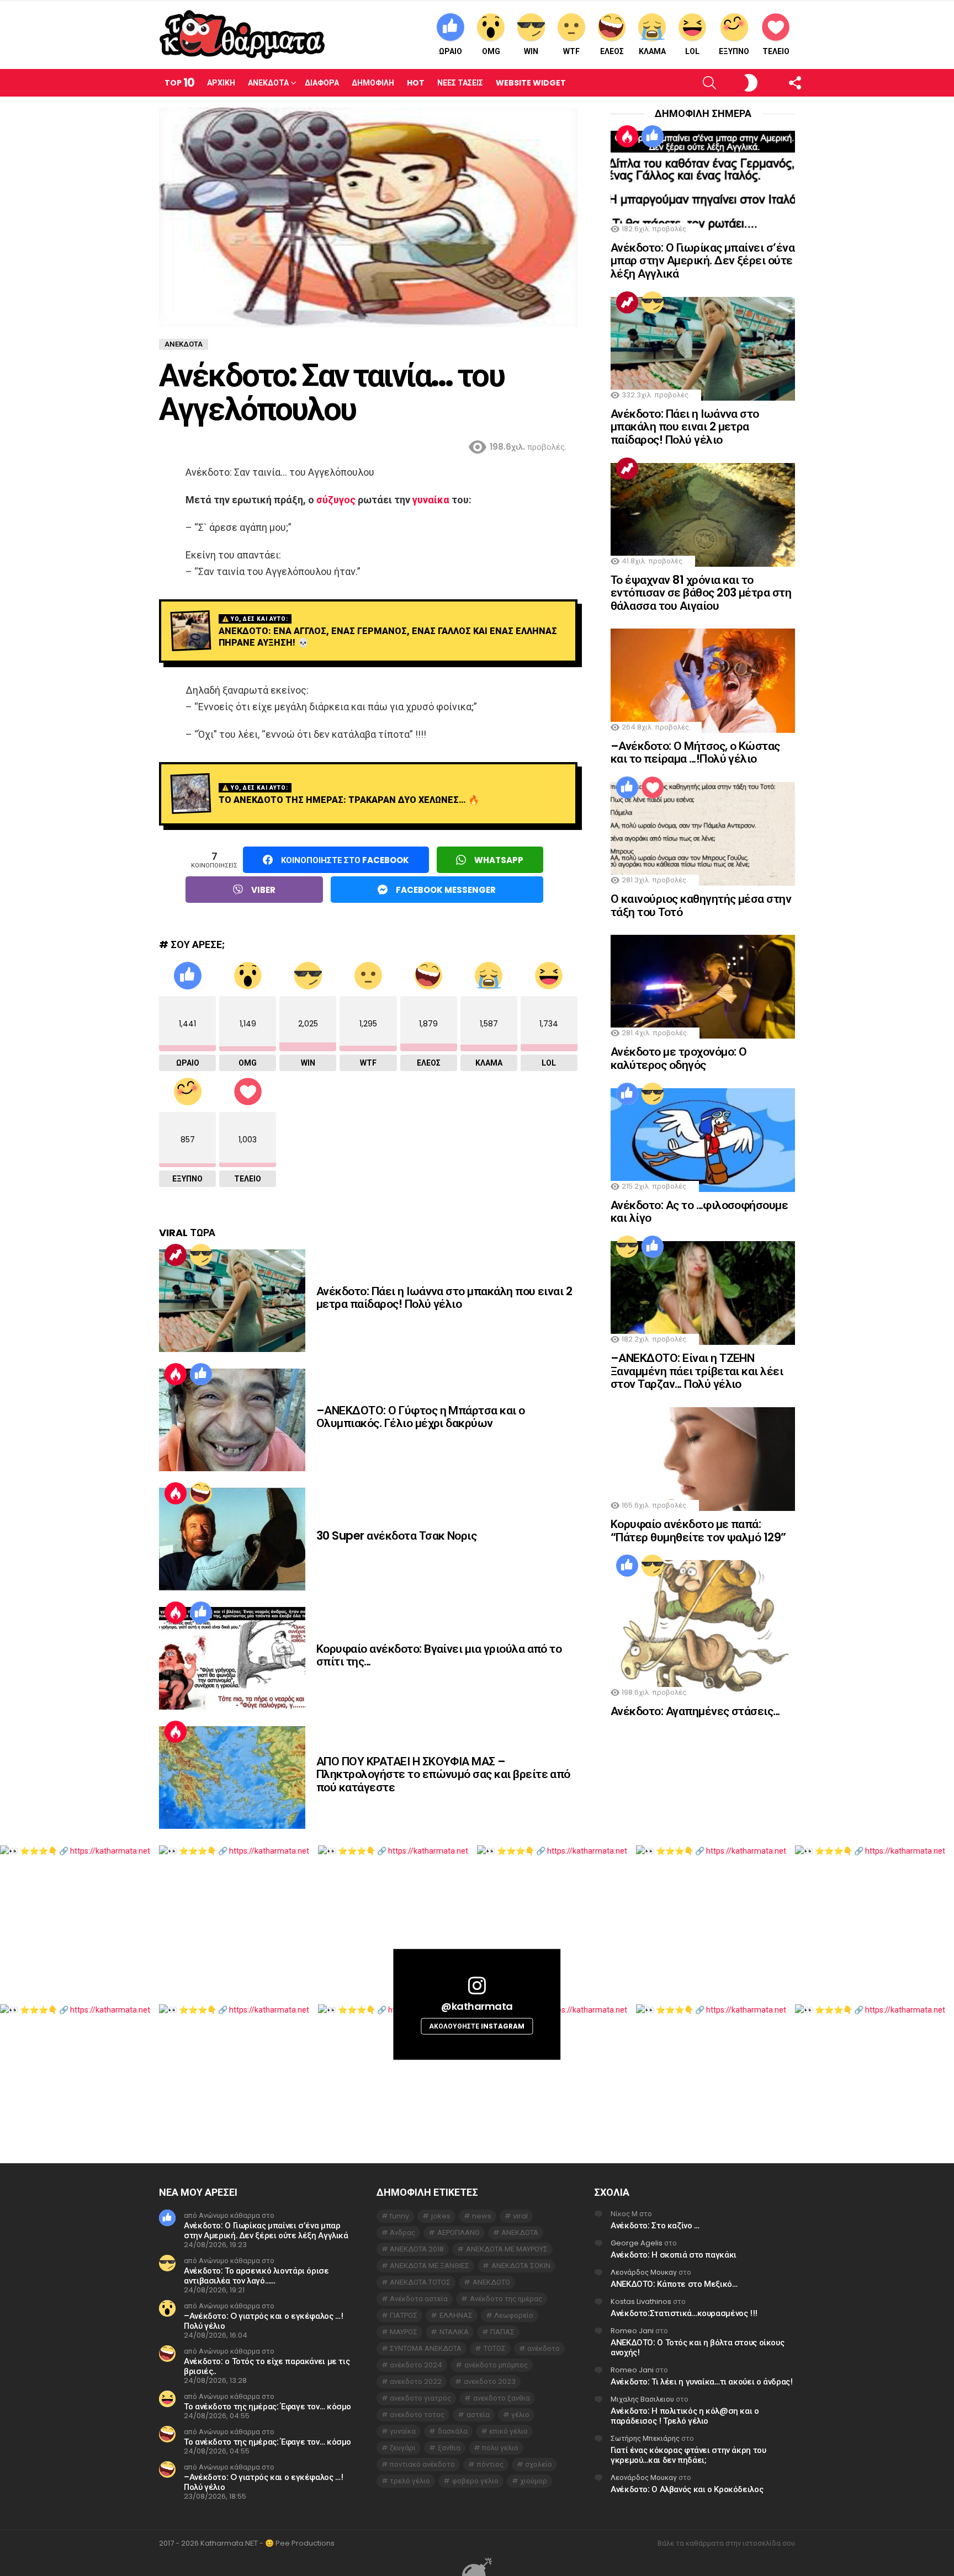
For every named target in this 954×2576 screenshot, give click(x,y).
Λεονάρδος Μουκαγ (644, 2272)
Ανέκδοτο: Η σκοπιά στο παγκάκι (674, 2255)
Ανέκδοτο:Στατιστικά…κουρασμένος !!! (684, 2313)
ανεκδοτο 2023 (490, 2381)
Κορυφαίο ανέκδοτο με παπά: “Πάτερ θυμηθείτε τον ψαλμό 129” (698, 1531)
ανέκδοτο (544, 2348)
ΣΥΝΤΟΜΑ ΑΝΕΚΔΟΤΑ (426, 2348)
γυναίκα (431, 500)
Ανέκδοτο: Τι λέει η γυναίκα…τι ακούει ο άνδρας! (701, 2381)
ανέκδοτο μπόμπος (496, 2365)
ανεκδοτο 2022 (416, 2381)
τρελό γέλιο (410, 2481)
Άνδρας (402, 2232)
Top (179, 83)
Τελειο (776, 51)
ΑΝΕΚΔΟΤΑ (520, 2232)
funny (399, 2216)
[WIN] (201, 1255)
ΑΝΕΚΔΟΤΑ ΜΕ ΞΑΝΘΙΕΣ (430, 2266)
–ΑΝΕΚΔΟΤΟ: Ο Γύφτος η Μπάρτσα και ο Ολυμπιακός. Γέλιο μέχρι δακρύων (421, 1417)
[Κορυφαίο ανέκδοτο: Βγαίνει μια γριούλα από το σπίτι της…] (232, 1658)
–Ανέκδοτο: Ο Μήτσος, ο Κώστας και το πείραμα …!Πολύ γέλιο (695, 752)
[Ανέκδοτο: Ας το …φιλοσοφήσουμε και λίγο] (703, 1140)
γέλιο (520, 2415)
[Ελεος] (201, 1493)
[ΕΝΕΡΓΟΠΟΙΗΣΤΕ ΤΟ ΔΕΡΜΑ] (732, 83)
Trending (176, 1255)
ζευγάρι (403, 2448)
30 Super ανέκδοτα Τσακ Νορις (396, 1536)
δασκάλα (453, 2431)
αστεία (478, 2415)
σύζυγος (336, 500)
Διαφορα (322, 83)
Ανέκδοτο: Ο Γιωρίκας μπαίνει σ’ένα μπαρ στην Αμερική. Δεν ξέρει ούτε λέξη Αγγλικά (703, 260)
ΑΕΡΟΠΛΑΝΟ (459, 2232)
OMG (491, 51)
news (482, 2216)
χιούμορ (534, 2481)
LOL (692, 51)
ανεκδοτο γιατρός (420, 2398)
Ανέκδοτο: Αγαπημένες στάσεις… (695, 1711)
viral (520, 2216)
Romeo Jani (632, 2331)
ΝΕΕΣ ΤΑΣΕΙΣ (460, 83)
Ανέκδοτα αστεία (419, 2299)
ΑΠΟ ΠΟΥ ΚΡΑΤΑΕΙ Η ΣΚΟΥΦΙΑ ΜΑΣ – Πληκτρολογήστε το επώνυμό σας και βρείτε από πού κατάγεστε (443, 1774)
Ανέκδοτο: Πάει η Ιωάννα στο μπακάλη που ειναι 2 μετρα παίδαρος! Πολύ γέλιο (444, 1298)
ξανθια (449, 2448)
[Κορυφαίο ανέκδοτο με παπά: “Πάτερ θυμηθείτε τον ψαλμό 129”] (703, 1459)
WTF (571, 51)
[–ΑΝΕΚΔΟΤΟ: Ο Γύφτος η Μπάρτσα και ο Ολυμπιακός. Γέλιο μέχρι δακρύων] (232, 1420)
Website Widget (531, 83)
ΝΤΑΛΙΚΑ (454, 2332)
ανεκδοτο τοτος (417, 2415)
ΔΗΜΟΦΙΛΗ (373, 83)
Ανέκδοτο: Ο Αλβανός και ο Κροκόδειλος (687, 2489)
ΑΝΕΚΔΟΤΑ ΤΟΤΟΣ (420, 2282)
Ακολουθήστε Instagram (477, 2026)
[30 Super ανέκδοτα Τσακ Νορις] (232, 1539)
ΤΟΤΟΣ (495, 2348)
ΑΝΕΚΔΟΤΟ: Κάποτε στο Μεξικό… (674, 2284)
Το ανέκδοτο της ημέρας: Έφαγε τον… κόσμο (267, 2406)
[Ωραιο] (201, 1374)
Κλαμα (652, 51)
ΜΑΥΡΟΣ (404, 2332)
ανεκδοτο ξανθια (502, 2398)
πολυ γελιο (500, 2448)
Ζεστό (176, 1374)
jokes (441, 2216)
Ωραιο (451, 51)
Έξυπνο (734, 51)
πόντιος (490, 2464)
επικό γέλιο (508, 2431)
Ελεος (612, 51)
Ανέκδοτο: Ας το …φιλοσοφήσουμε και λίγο (699, 1212)
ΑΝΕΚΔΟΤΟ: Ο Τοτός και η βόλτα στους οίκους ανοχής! (697, 2347)
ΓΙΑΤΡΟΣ (404, 2315)
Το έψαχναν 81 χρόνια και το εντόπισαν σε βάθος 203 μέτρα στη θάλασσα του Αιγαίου (701, 593)
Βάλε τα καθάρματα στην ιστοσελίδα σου (726, 2543)
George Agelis (637, 2243)
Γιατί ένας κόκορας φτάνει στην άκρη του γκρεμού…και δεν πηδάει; (688, 2455)
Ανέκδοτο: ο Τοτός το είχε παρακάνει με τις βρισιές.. (267, 2366)
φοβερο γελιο (475, 2481)
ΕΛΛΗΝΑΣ (456, 2315)
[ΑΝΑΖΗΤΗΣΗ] (691, 83)
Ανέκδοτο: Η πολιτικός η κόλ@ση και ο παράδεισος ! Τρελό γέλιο (685, 2416)
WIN (531, 51)
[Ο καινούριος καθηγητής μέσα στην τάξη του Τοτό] (703, 834)
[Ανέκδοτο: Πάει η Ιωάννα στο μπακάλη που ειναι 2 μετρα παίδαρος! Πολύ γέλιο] (232, 1301)
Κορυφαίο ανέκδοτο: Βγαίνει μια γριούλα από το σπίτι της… (439, 1655)
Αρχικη (221, 83)
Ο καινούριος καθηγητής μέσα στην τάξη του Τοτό (701, 905)
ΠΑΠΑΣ (502, 2332)
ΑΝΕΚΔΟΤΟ (491, 2282)
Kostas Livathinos (641, 2301)
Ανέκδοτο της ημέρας (506, 2299)
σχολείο (539, 2464)
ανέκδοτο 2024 (416, 2365)
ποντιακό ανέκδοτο (422, 2464)
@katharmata (477, 2006)
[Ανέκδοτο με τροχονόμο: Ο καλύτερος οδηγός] (703, 987)
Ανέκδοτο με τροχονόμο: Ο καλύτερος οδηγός (679, 1058)
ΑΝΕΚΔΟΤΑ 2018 (417, 2249)
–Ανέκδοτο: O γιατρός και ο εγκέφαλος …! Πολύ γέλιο (263, 2321)
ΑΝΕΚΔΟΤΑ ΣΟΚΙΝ (521, 2266)
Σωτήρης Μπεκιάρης (645, 2438)
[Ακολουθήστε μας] (776, 83)
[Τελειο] (653, 787)
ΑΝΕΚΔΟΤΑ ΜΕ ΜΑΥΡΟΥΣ (507, 2249)
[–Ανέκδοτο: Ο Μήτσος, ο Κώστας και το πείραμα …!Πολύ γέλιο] (703, 680)
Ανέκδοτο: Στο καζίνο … (655, 2225)
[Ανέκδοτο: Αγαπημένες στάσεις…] (703, 1629)
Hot (416, 83)
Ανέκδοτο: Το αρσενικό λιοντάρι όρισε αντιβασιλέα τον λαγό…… (256, 2276)
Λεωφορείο (514, 2315)
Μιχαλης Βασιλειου (642, 2399)
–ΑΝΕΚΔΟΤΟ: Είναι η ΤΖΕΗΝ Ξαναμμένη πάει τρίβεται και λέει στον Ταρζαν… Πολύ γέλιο (697, 1371)
